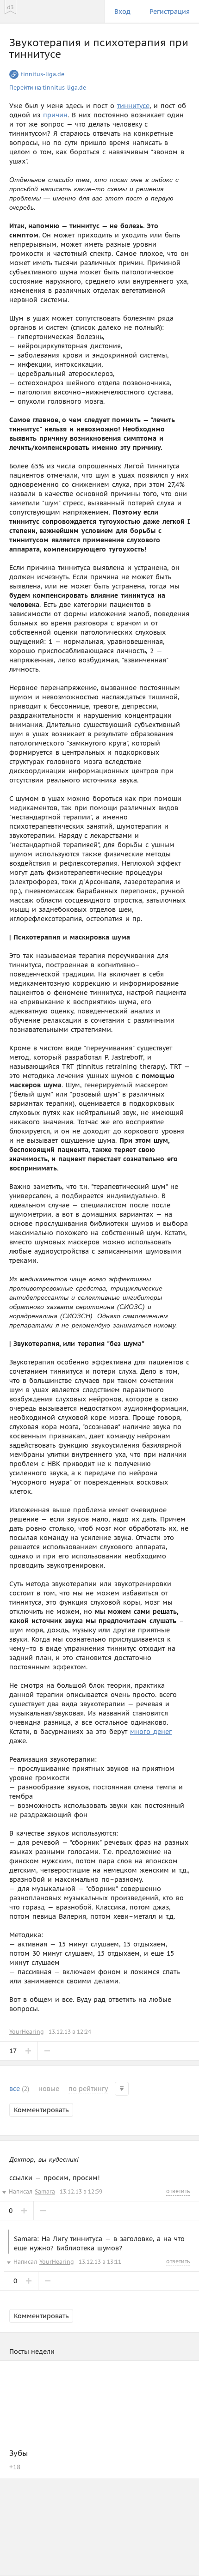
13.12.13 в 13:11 (100, 2262)
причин (55, 115)
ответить (178, 2191)
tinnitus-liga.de (43, 74)
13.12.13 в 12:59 (81, 2191)
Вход (122, 12)
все (19, 2089)
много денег (151, 1732)
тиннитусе (133, 106)
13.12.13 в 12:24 (70, 2032)
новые (49, 2089)
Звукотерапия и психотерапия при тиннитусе (99, 48)
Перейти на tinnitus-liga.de (48, 88)
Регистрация (170, 12)
